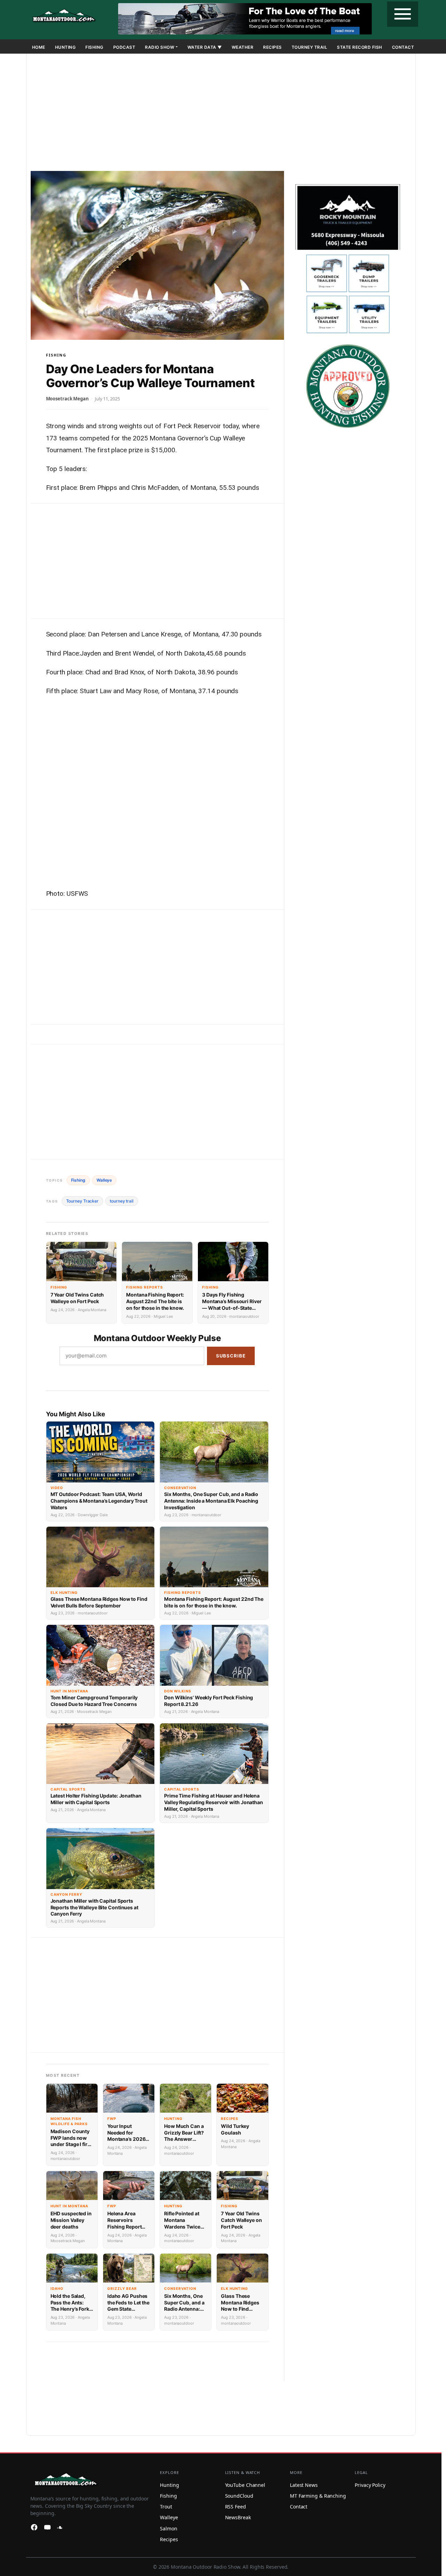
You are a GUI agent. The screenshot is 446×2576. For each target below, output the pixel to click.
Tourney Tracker (83, 1201)
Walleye (104, 1180)
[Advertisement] (221, 113)
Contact (403, 47)
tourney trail (122, 1201)
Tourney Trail (310, 47)
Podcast (124, 47)
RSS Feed (236, 2507)
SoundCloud (239, 2496)
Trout (166, 2507)
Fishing (94, 47)
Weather (243, 47)
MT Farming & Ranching (318, 2496)
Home (39, 47)
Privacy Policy (370, 2485)
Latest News (304, 2485)
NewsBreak (238, 2517)
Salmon (168, 2528)
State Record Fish (360, 47)
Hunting (66, 47)
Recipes (272, 47)
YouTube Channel (245, 2485)
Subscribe (231, 1356)
